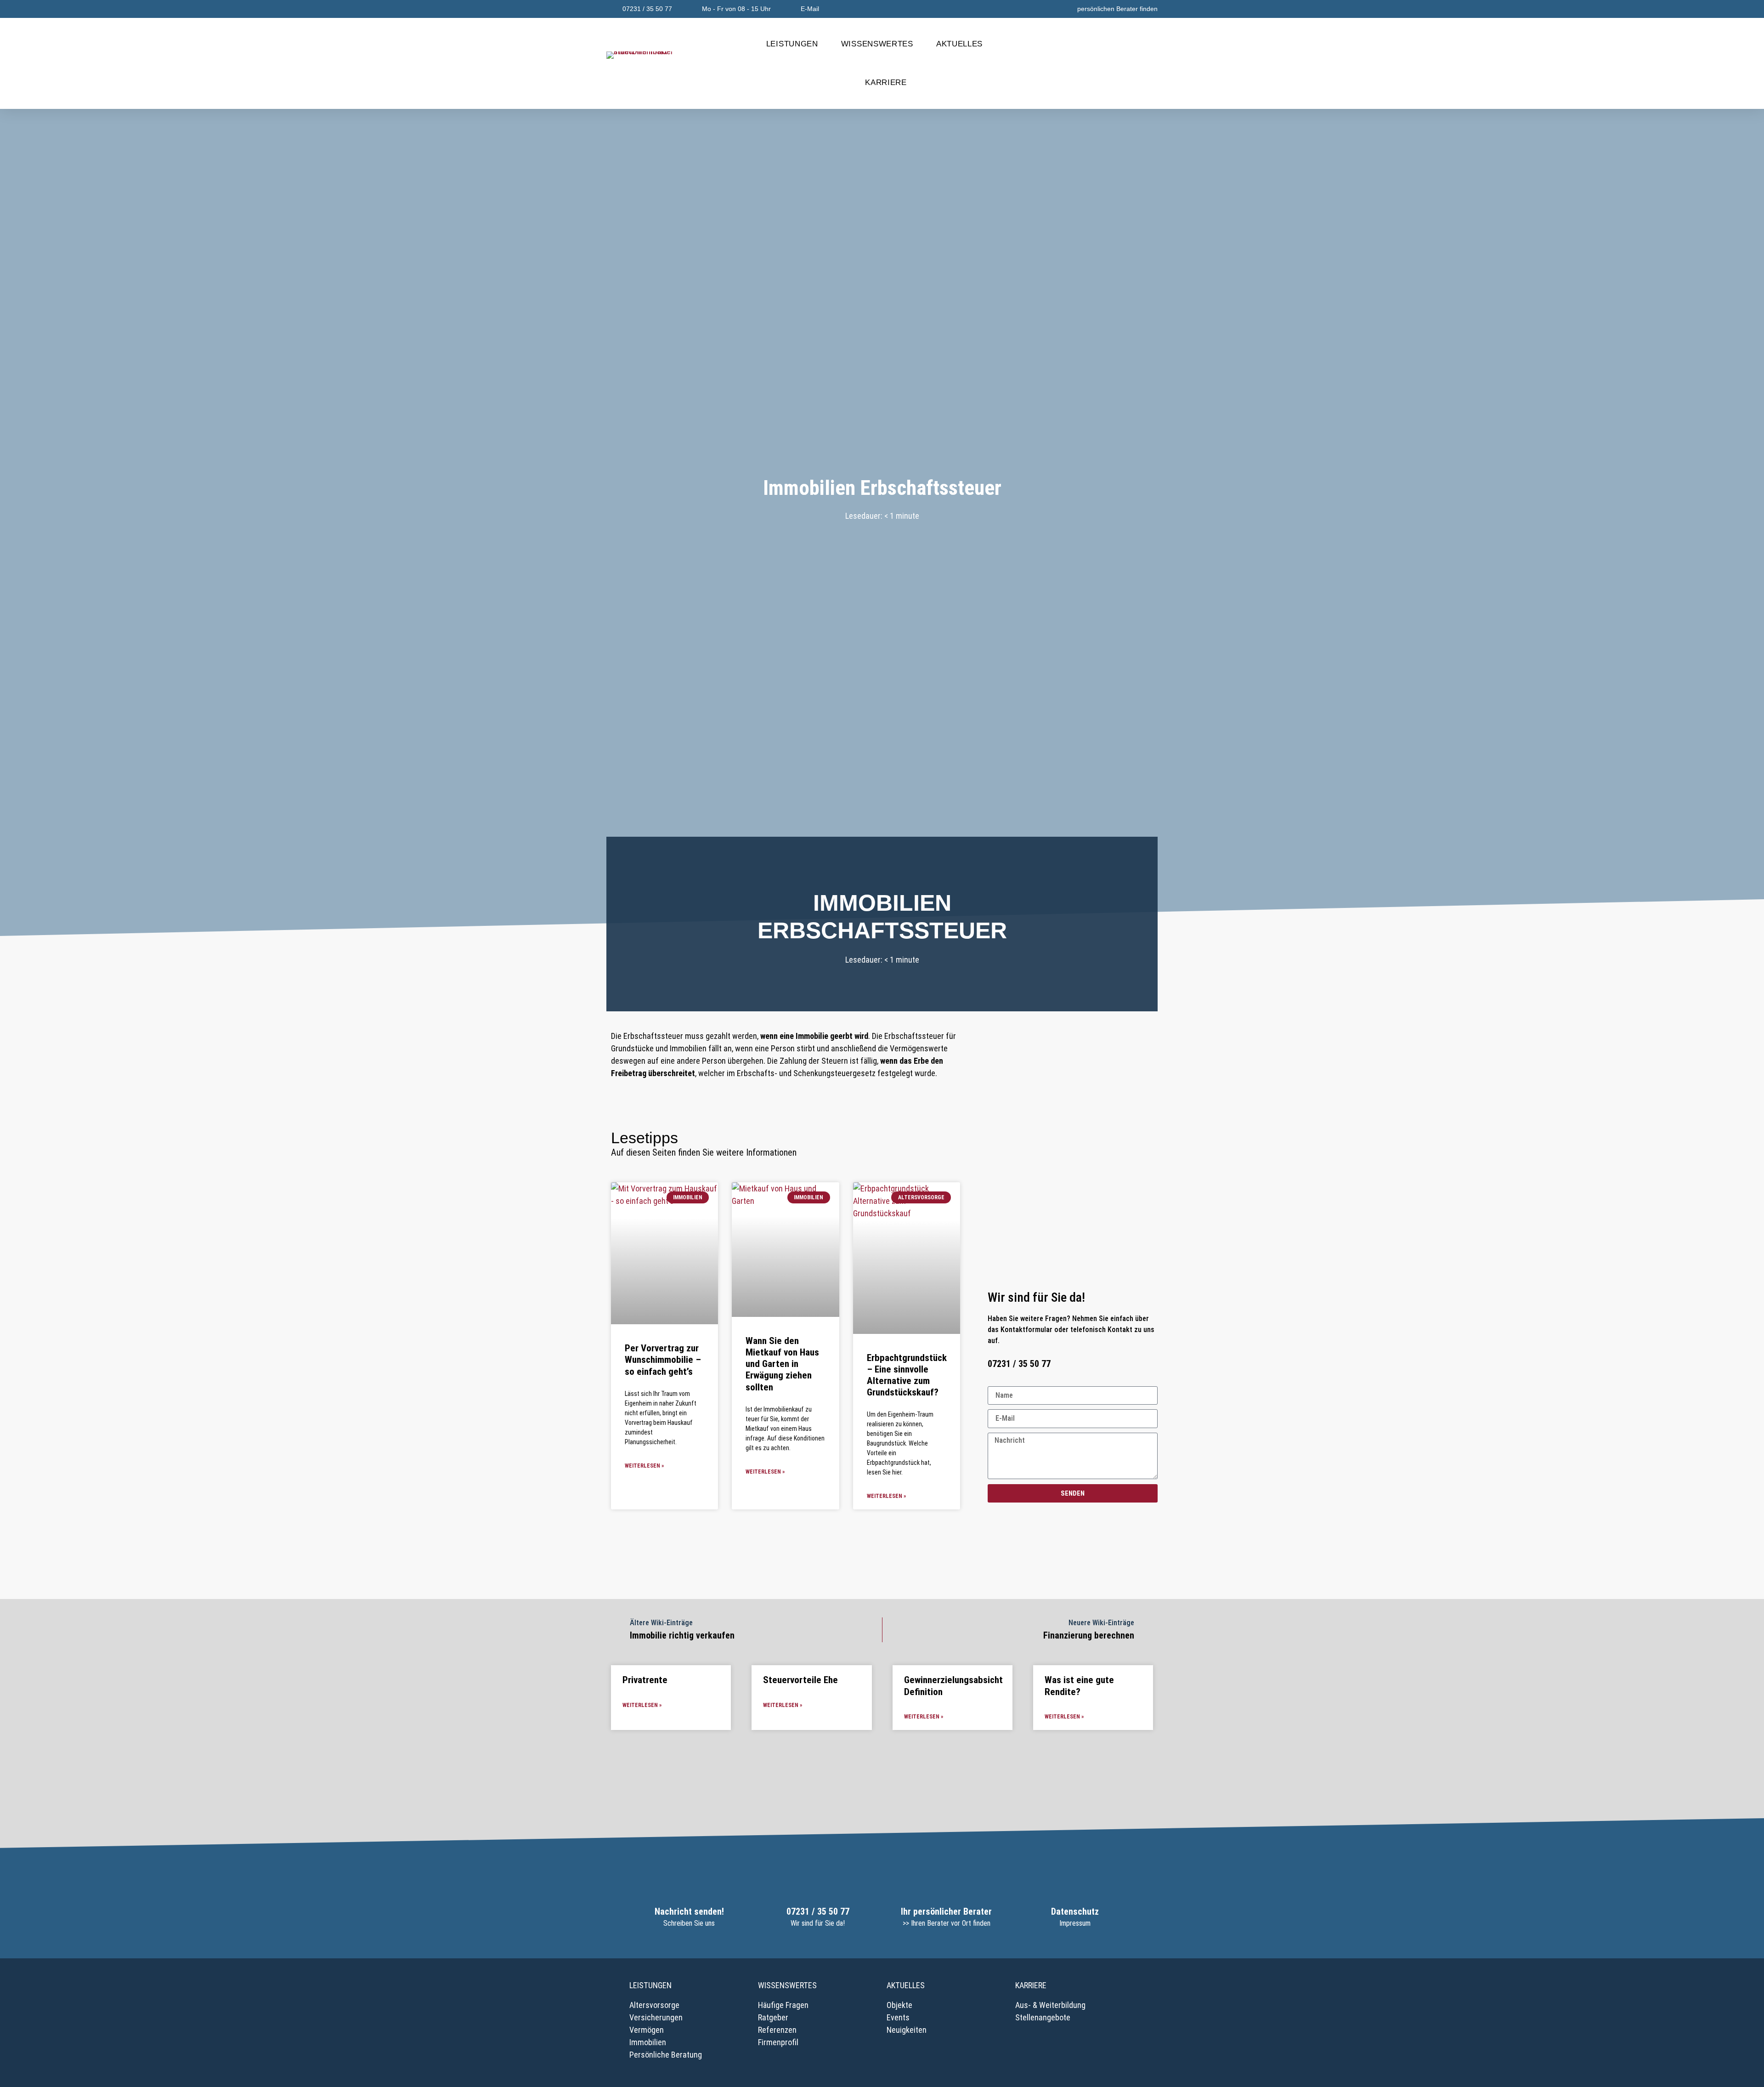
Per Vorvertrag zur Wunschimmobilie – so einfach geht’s (663, 1360)
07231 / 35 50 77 (818, 1911)
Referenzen (777, 2030)
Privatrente (645, 1680)
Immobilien (648, 2042)
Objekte (899, 2005)
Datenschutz (1075, 1911)
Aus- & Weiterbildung (1050, 2005)
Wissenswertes (877, 44)
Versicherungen (656, 2017)
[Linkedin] (1089, 1521)
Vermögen (647, 2030)
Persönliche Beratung (666, 2055)
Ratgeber (773, 2017)
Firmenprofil (778, 2042)
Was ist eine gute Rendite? (1079, 1686)
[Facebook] (1030, 1521)
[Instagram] (1050, 1521)
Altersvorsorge (654, 2005)
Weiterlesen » (644, 1466)
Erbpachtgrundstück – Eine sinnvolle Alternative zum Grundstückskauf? (907, 1375)
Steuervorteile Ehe (800, 1680)
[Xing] (1069, 1521)
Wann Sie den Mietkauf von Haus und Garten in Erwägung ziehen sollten (782, 1364)
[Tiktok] (1148, 1521)
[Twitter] (1129, 1521)
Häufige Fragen (783, 2005)
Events (898, 2017)
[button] (1147, 64)
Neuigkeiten (907, 2030)
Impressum (1075, 1923)
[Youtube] (1109, 1521)
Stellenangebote (1043, 2017)
